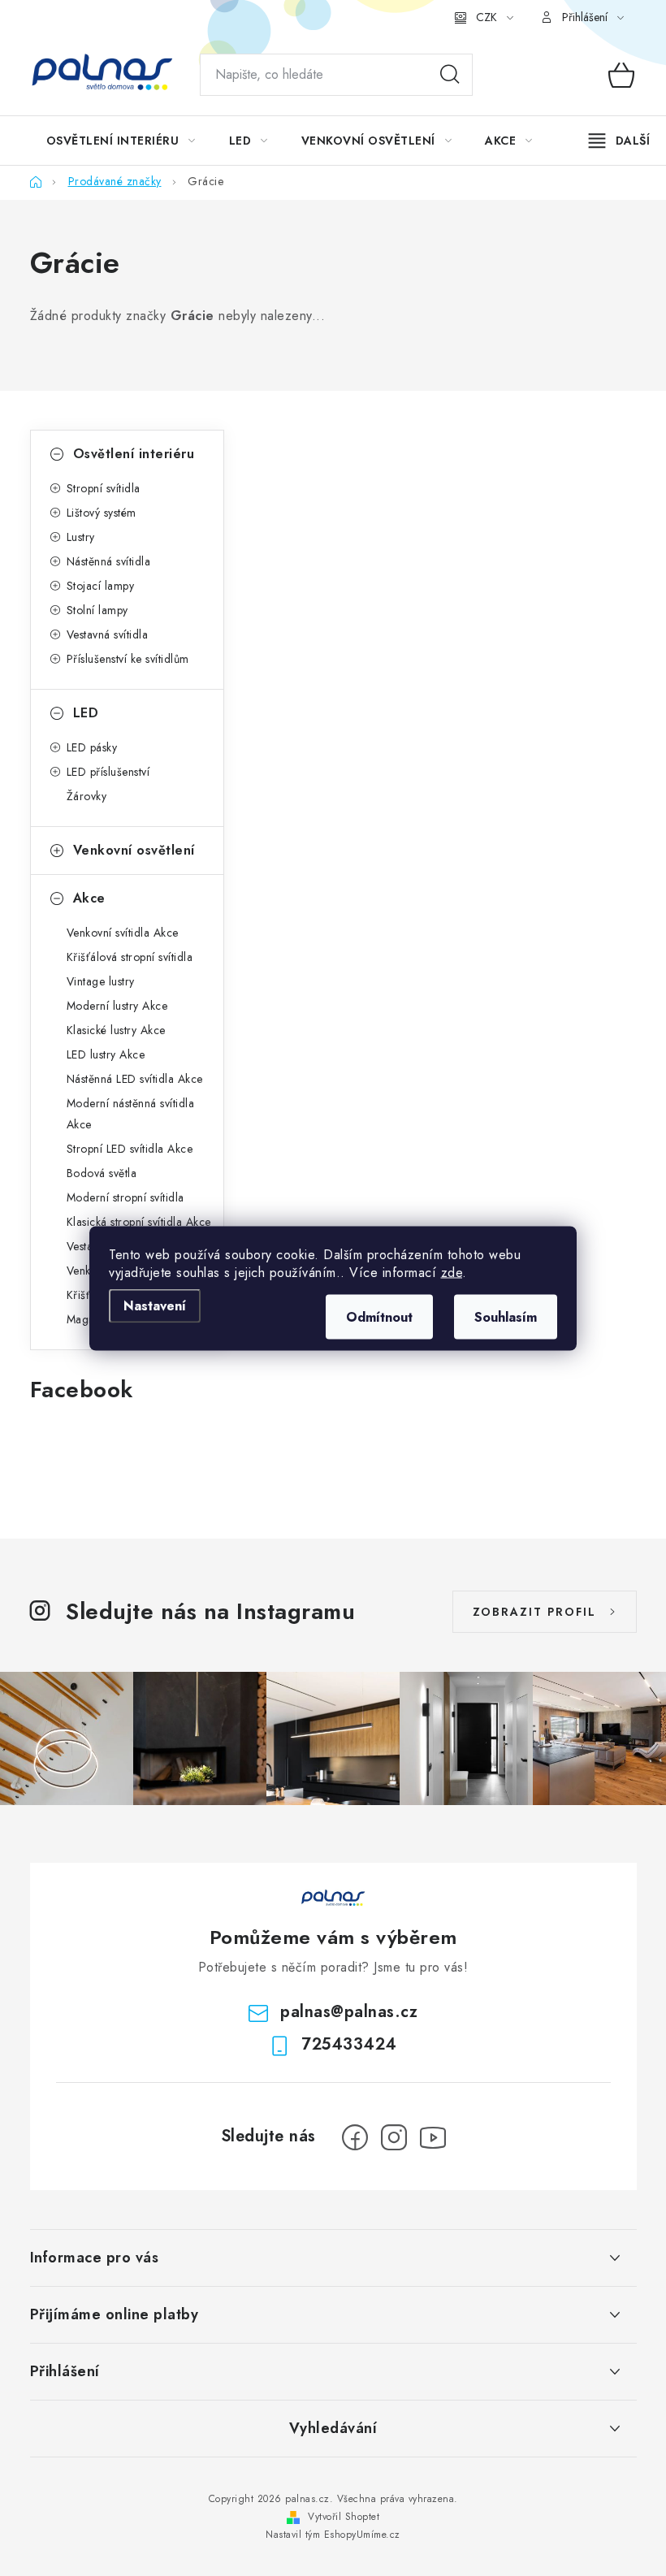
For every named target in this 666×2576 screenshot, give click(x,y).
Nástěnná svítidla (109, 561)
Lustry (81, 537)
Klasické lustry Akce (116, 1030)
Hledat (450, 75)
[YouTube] (433, 2137)
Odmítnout (379, 1316)
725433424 (349, 2044)
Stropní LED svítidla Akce (130, 1149)
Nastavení (155, 1305)
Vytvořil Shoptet (344, 2517)
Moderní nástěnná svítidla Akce (131, 1114)
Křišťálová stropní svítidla (130, 957)
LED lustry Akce (106, 1054)
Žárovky (87, 796)
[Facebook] (355, 2137)
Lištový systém (102, 513)
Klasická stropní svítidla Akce (139, 1222)
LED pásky (92, 747)
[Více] (619, 141)
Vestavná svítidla (108, 634)
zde (452, 1272)
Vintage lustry (101, 981)
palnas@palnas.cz (349, 2012)
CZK (487, 17)
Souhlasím (506, 1316)
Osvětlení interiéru (134, 454)
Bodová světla (102, 1173)
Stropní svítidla (104, 488)
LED (86, 713)
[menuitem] (121, 141)
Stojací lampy (101, 586)
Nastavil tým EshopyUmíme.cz (333, 2535)
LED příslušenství (108, 772)
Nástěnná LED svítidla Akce (135, 1079)
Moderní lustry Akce (117, 1006)
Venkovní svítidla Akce (123, 933)
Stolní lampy (97, 610)
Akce (89, 898)
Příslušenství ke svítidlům (128, 659)
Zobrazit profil (534, 1612)
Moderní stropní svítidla (125, 1197)
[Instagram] (394, 2137)
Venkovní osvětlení (134, 850)
